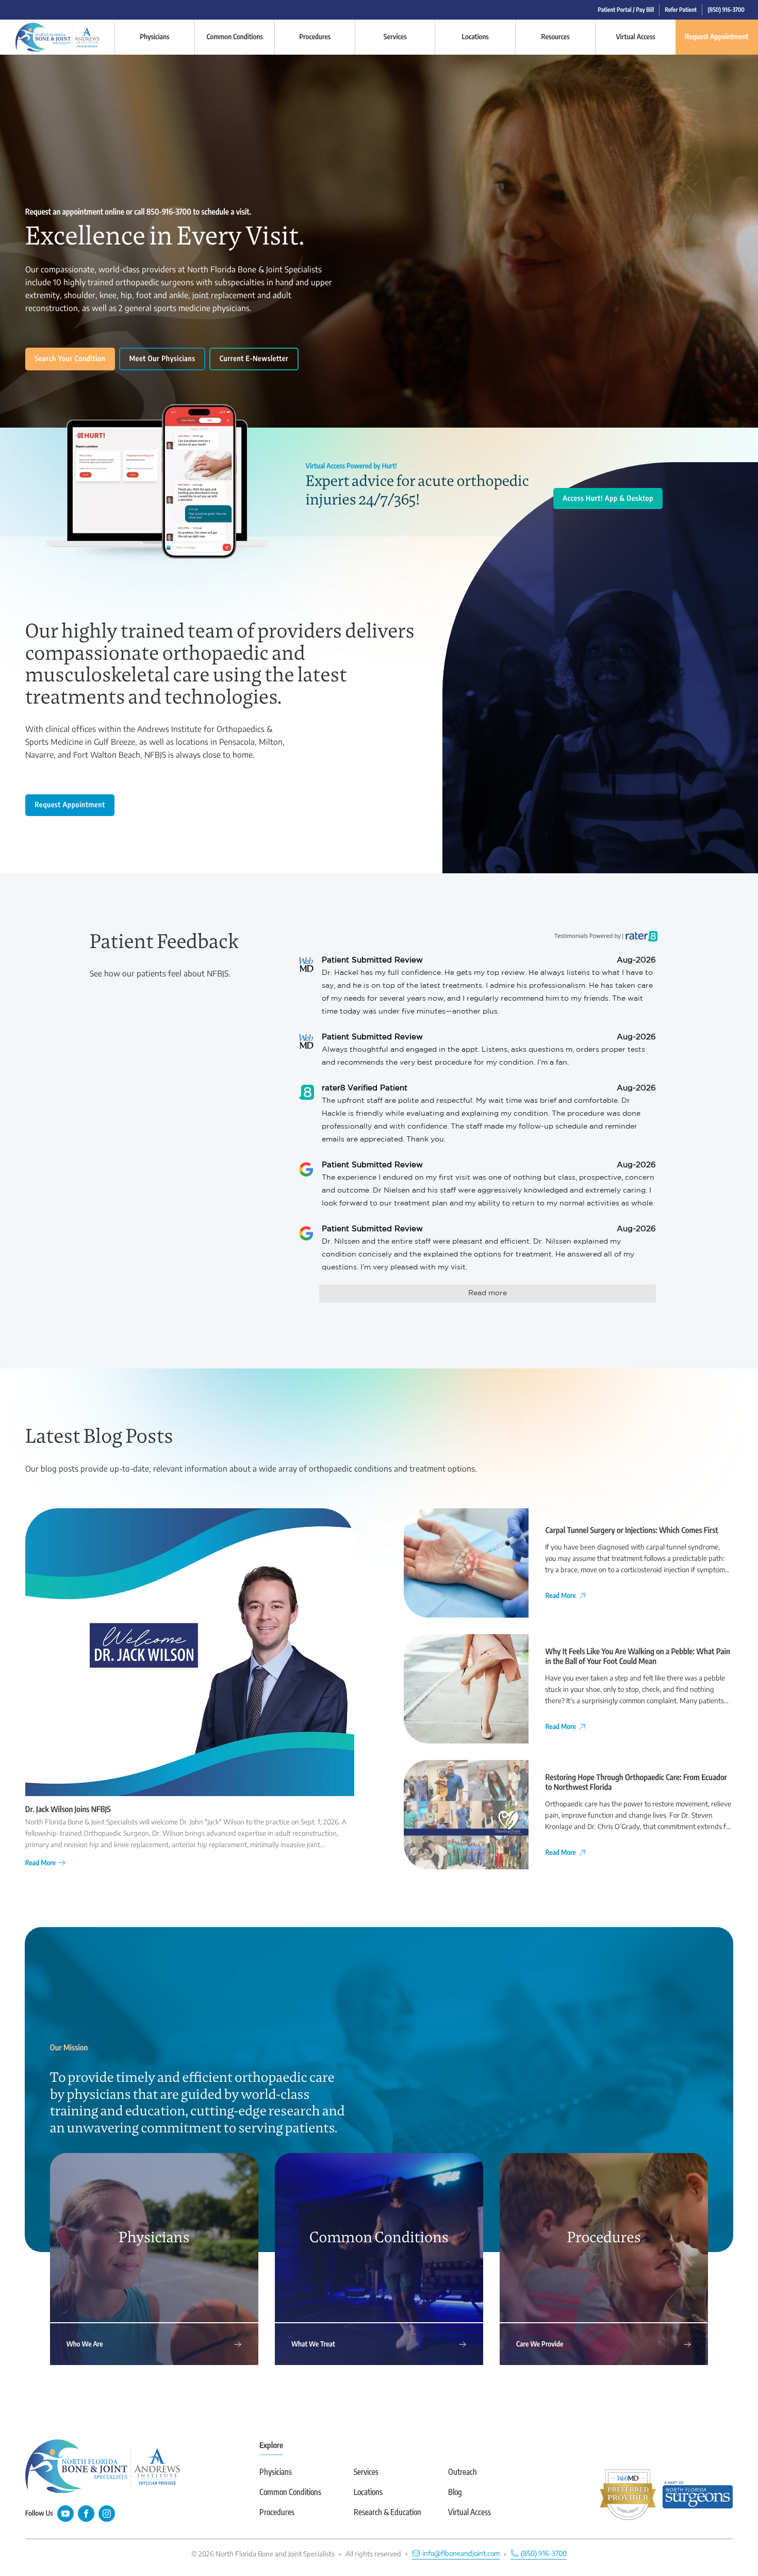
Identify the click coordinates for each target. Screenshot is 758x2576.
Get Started (450, 1339)
